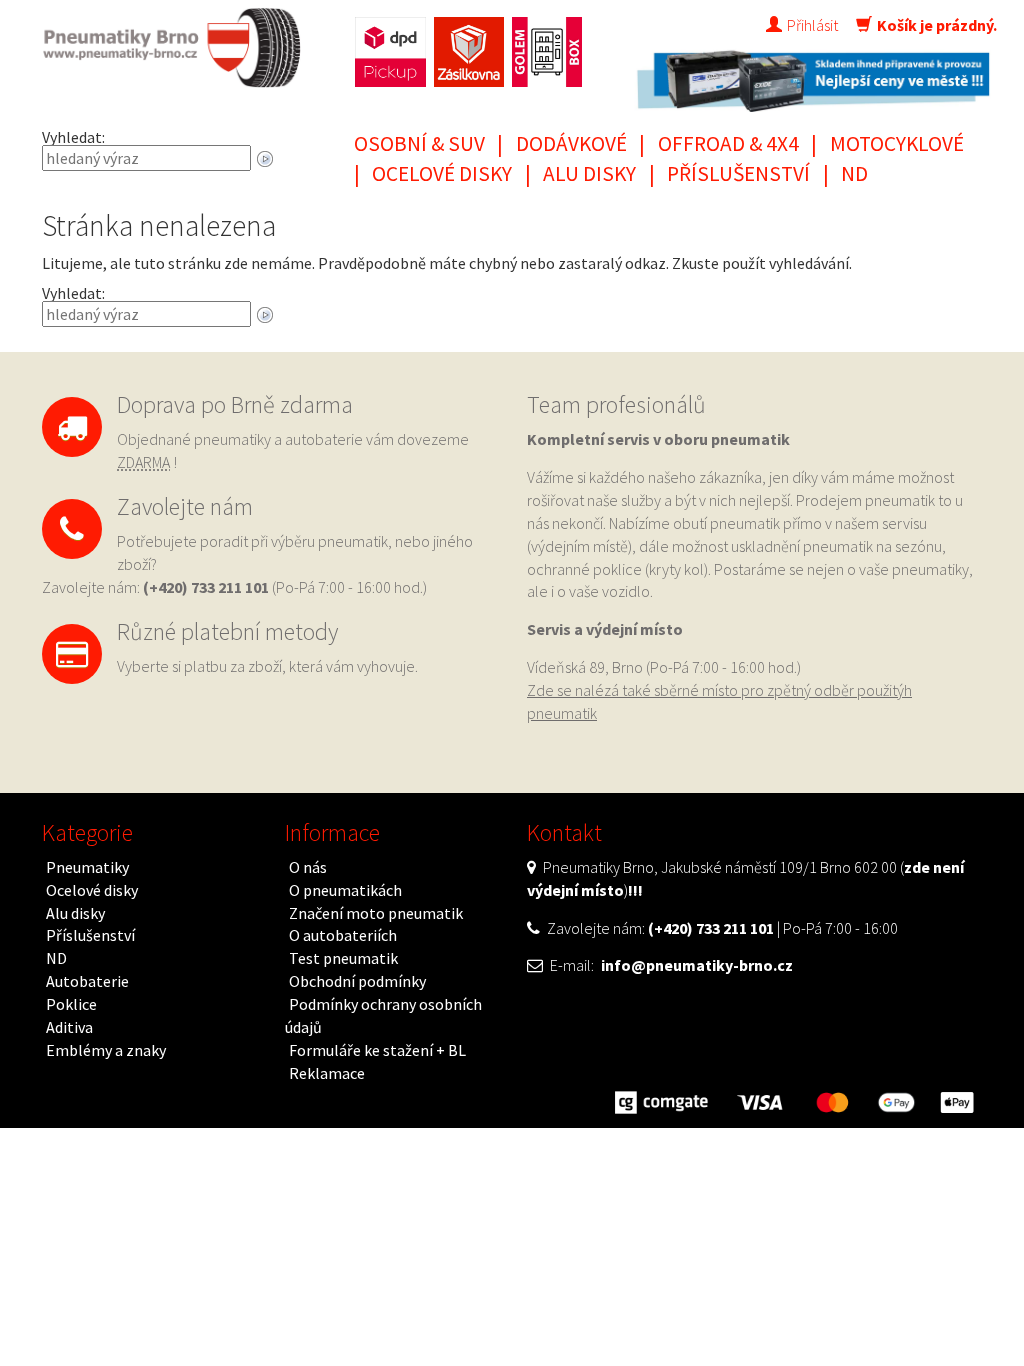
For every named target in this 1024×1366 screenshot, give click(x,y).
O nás (308, 867)
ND (854, 173)
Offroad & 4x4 (728, 143)
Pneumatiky (87, 867)
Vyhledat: (73, 137)
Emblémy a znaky (106, 1050)
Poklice (71, 1004)
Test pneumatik (343, 958)
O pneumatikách (345, 890)
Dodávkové (571, 143)
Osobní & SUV (419, 143)
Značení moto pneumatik (376, 913)
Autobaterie (87, 981)
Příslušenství (738, 173)
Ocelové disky (442, 173)
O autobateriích (343, 935)
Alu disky (589, 173)
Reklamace (327, 1073)
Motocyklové (897, 143)
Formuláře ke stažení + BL (377, 1050)
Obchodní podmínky (357, 981)
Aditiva (69, 1027)
